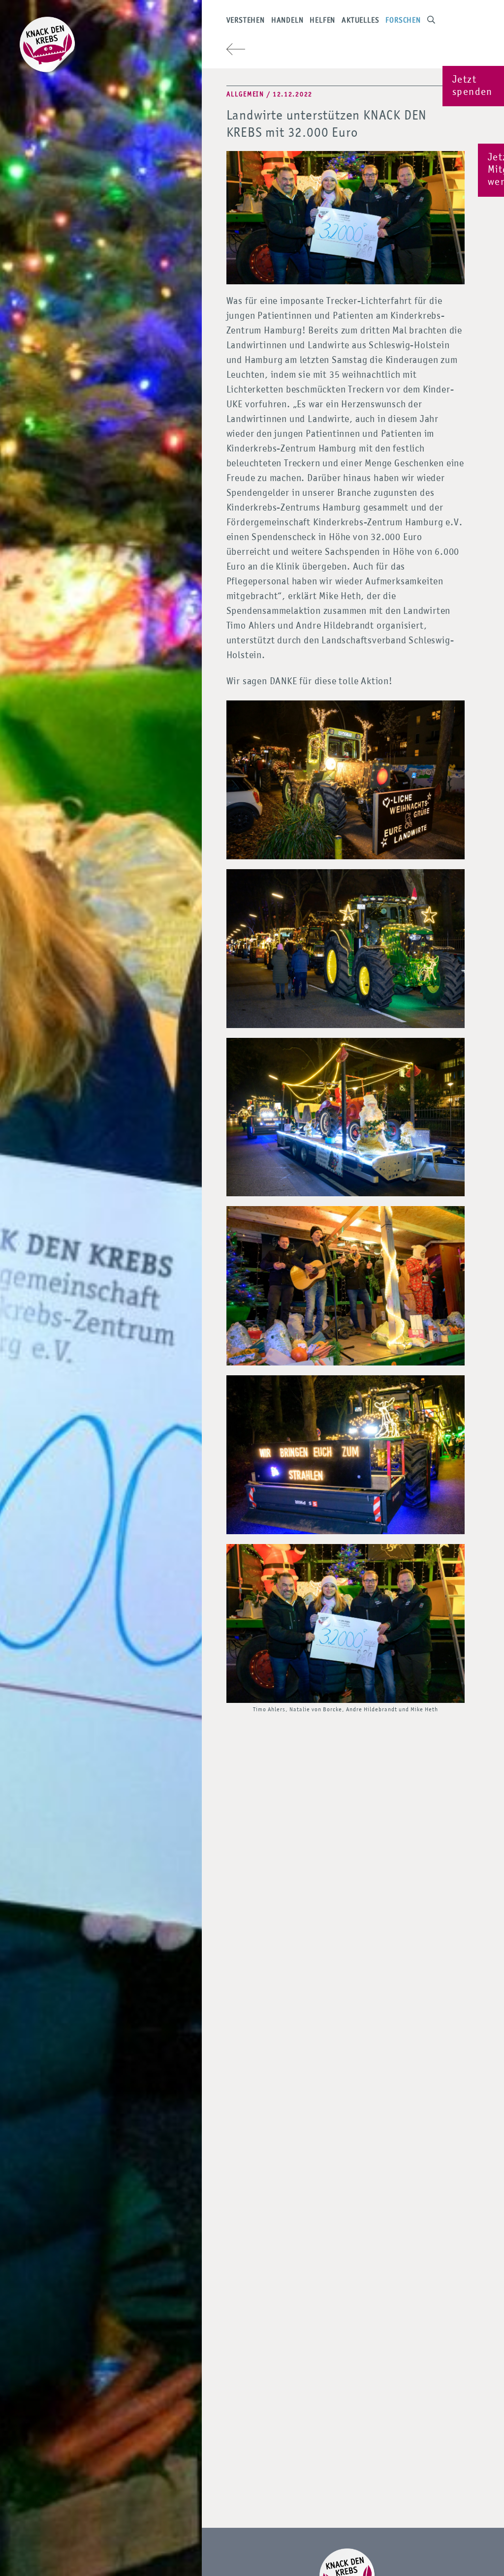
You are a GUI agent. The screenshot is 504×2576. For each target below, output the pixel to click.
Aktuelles (360, 21)
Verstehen (246, 21)
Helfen (322, 21)
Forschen (403, 21)
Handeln (287, 21)
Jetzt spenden (472, 86)
